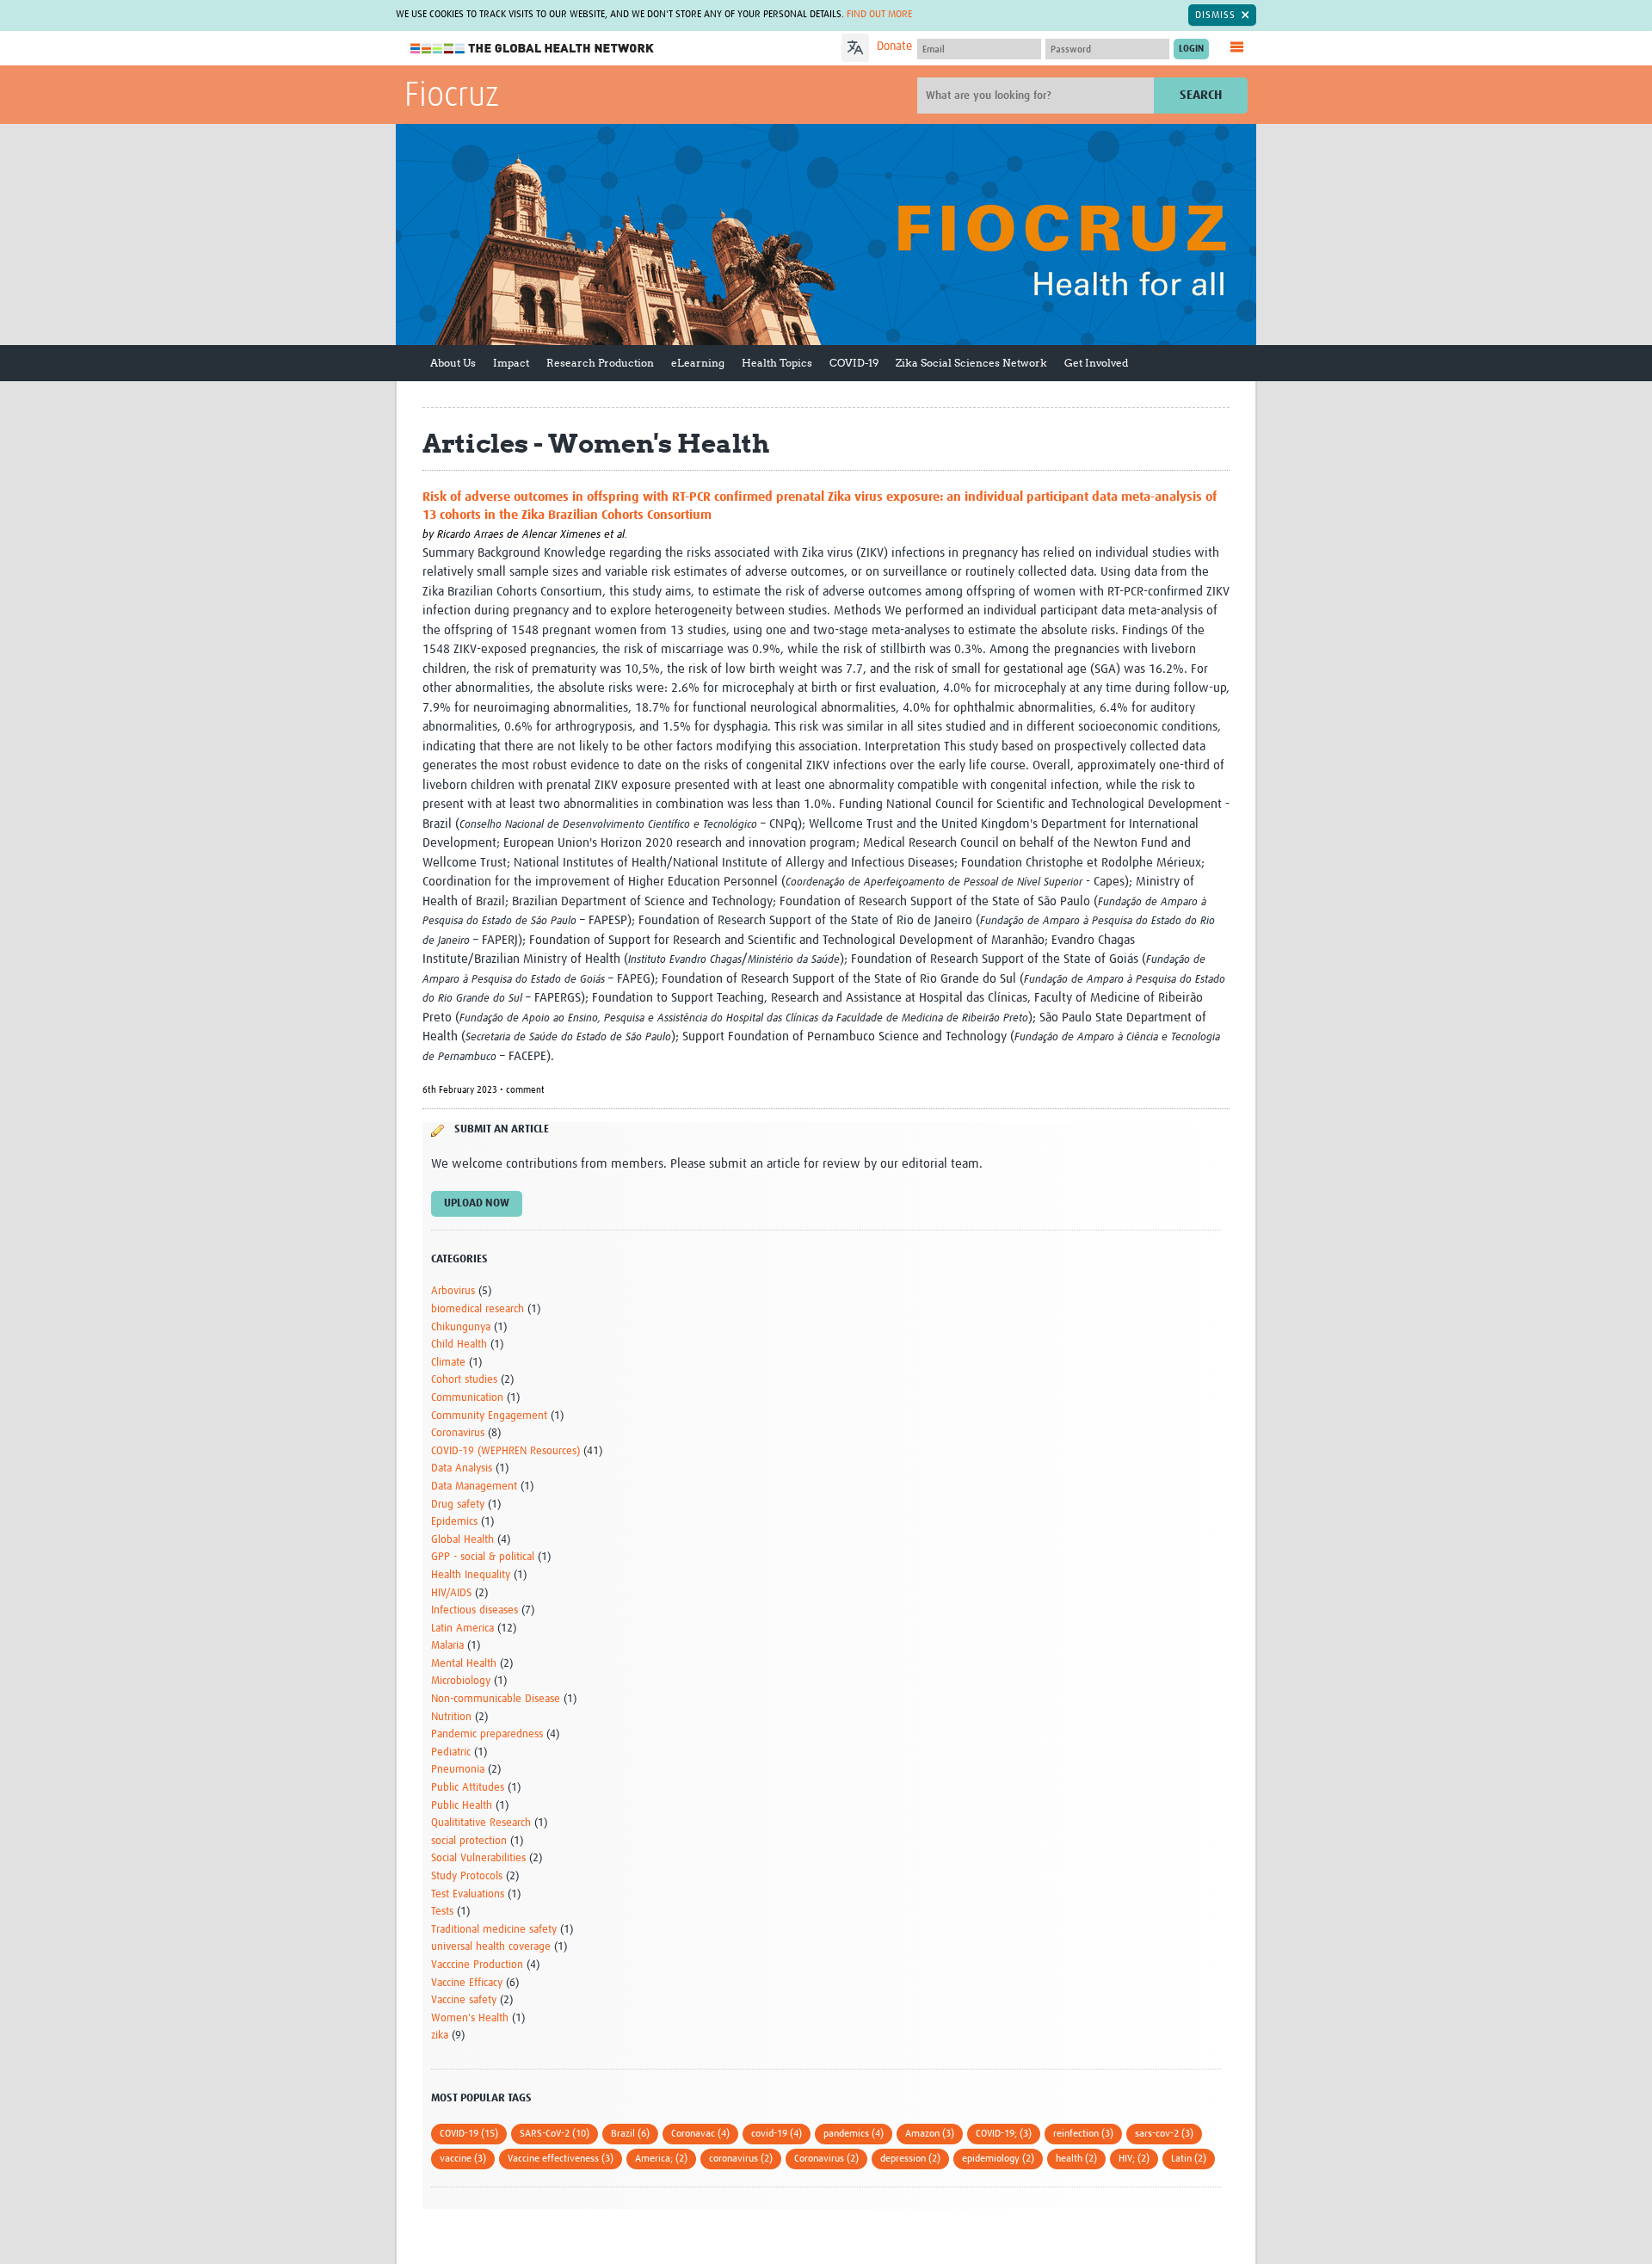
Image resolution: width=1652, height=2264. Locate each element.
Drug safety (458, 1505)
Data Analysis (462, 1468)
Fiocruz (452, 96)
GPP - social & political (483, 1557)
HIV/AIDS (451, 1593)
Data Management (474, 1487)
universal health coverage (491, 1947)
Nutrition (451, 1717)
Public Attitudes (468, 1788)
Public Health (462, 1806)
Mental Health (464, 1664)
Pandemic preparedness (487, 1734)
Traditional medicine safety (494, 1930)
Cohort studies (464, 1380)
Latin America (462, 1629)
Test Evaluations (468, 1894)
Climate (448, 1363)
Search (1201, 95)
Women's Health (470, 2018)
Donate (894, 46)
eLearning (698, 363)
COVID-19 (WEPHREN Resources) (505, 1451)
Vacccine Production (477, 1965)
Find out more (879, 15)
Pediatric (451, 1752)
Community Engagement (489, 1416)
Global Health (462, 1540)
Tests (442, 1912)
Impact (511, 363)
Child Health (459, 1345)
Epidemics (454, 1522)
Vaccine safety (464, 2000)
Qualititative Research (481, 1823)
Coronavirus (458, 1433)
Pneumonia (458, 1770)
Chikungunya (461, 1327)
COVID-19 (854, 363)
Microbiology (461, 1681)
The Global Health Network (533, 49)
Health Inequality (471, 1575)
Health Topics (777, 363)
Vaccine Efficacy (467, 1983)
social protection (469, 1841)
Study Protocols (467, 1876)
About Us (453, 363)
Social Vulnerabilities (478, 1858)
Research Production (600, 363)
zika (440, 2036)
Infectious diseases (475, 1610)
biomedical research (478, 1309)
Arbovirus (453, 1291)
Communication (467, 1398)
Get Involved (1096, 363)
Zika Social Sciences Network (971, 363)
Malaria (447, 1646)
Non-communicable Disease (496, 1699)
